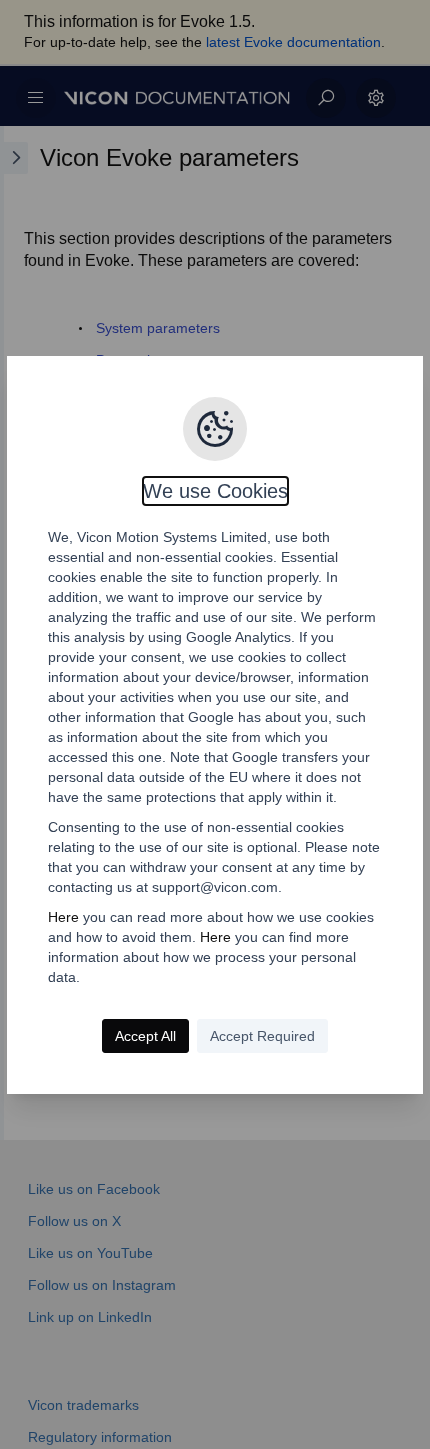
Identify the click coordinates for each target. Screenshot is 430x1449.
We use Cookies (215, 491)
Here (63, 917)
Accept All (145, 1036)
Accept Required (262, 1036)
